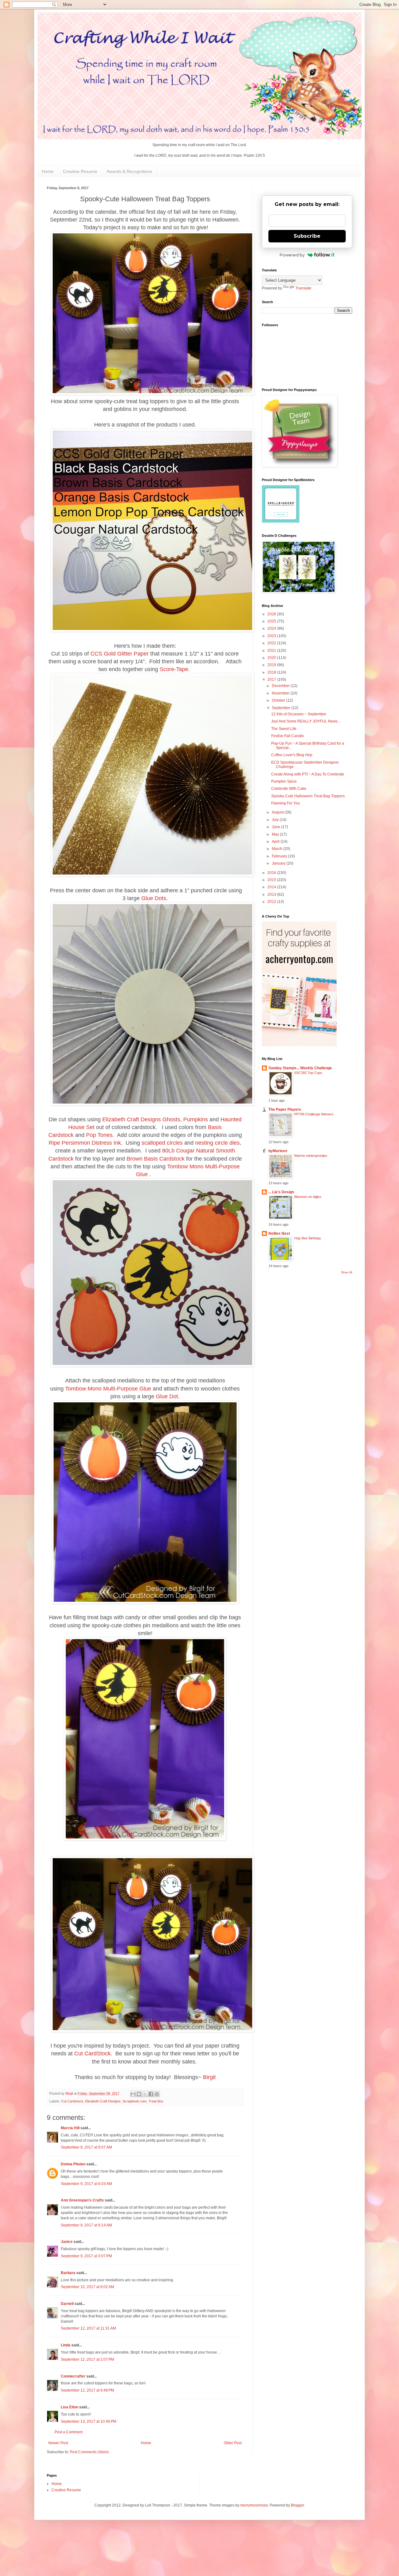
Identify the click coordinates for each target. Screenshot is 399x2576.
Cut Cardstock (72, 2101)
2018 (272, 672)
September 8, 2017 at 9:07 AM (86, 2147)
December (281, 686)
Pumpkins (196, 1119)
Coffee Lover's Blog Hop (292, 755)
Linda (66, 2345)
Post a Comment (69, 2432)
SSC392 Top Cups (308, 1073)
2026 (272, 614)
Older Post (233, 2443)
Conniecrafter (73, 2376)
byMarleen (278, 1151)
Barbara (68, 2273)
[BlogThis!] (139, 2094)
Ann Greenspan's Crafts (82, 2200)
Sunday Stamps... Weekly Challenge (300, 1068)
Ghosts (171, 1119)
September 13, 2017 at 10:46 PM (89, 2421)
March (278, 849)
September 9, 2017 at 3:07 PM (86, 2256)
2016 (272, 873)
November (281, 693)
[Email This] (133, 2094)
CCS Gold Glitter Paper (120, 654)
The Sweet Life (284, 729)
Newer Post (58, 2443)
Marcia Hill (70, 2128)
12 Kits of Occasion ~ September (299, 714)
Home (48, 171)
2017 (272, 680)
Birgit (209, 2077)
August (278, 812)
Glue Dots (154, 898)
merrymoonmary (254, 2505)
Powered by (292, 255)
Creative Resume (80, 171)
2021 (272, 651)
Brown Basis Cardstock (156, 1159)
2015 (272, 880)
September (282, 708)
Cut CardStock (92, 2054)
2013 (272, 894)
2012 (272, 902)
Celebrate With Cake (289, 789)
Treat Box (156, 2101)
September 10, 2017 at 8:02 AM (87, 2287)
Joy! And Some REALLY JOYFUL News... (306, 721)
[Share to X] (145, 2094)
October (279, 700)
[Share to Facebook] (151, 2094)
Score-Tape (174, 669)
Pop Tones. (100, 1135)
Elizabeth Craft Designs (132, 1119)
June (276, 827)
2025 (272, 621)
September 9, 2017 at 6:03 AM (86, 2184)
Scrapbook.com (135, 2101)
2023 (272, 636)
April (276, 842)
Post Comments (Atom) (89, 2452)
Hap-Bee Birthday (308, 1238)
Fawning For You (286, 803)
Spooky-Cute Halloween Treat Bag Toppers (308, 796)
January (279, 863)
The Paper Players (285, 1109)
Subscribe (307, 236)
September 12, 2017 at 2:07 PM (87, 2359)
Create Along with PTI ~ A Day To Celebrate (308, 774)
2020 (272, 658)
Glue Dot (167, 1396)
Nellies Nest (279, 1233)
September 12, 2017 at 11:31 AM (88, 2328)
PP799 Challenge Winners (314, 1114)
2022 (272, 643)
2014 (272, 887)
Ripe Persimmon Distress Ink (85, 1143)
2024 (272, 628)
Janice (67, 2242)
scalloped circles (162, 1143)
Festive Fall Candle (288, 736)
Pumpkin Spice (284, 781)
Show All (347, 1272)
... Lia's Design (281, 1192)
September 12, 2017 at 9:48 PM (87, 2390)
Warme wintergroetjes (311, 1156)
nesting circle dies (217, 1143)
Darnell (67, 2304)
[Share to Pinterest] (157, 2094)
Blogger (297, 2505)
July (276, 820)
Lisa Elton (70, 2407)
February (280, 856)
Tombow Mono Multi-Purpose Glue (108, 1389)
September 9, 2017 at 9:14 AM (86, 2225)
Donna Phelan (73, 2164)
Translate (303, 288)
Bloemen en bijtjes (308, 1197)
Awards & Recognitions (129, 171)
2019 (272, 665)
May (276, 834)
